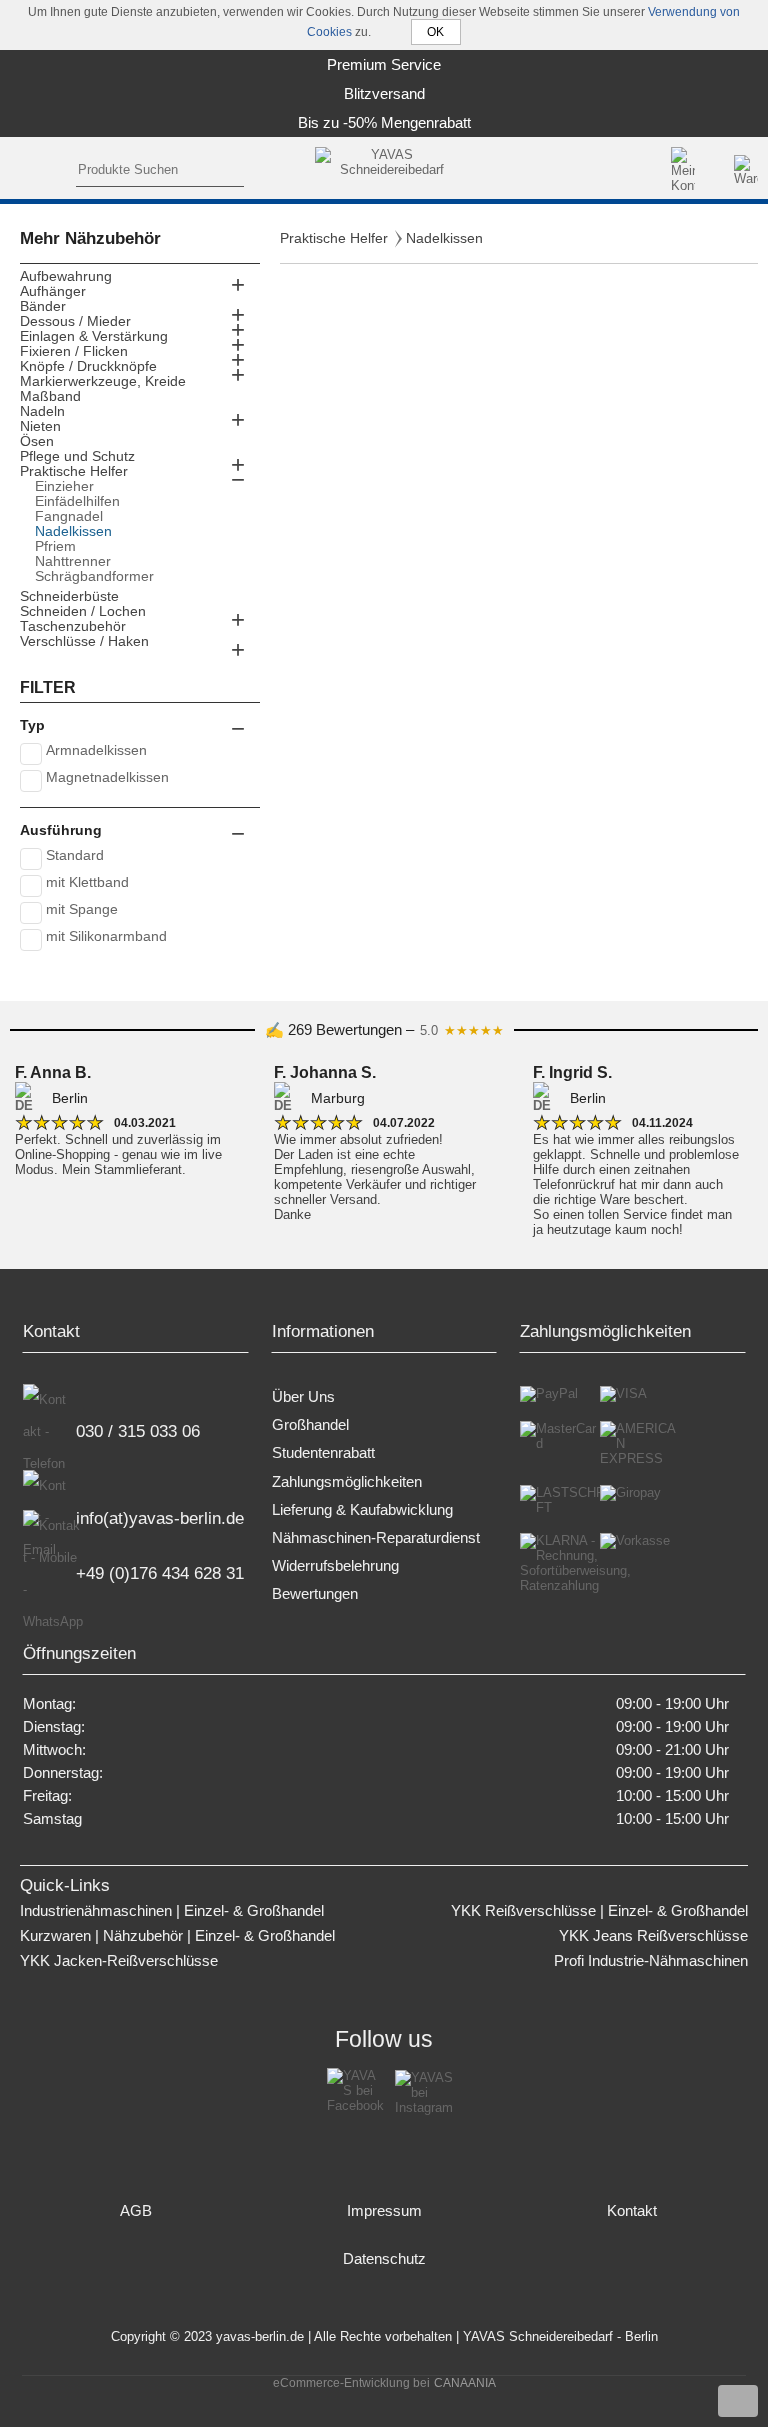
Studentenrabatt (323, 1453)
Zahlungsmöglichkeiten (347, 1482)
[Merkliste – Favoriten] (716, 170)
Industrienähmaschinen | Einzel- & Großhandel (172, 1911)
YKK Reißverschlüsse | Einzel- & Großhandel (599, 1911)
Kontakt (632, 2211)
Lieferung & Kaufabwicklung (362, 1510)
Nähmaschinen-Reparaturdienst (376, 1538)
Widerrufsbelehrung (335, 1566)
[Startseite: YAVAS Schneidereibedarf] (384, 170)
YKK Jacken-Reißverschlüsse (119, 1961)
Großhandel (310, 1425)
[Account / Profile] (683, 170)
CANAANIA (465, 2383)
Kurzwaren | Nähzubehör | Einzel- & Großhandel (177, 1936)
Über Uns (303, 1397)
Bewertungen (315, 1594)
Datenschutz (384, 2259)
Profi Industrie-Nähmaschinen (651, 1961)
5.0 (462, 1030)
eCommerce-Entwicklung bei (351, 2383)
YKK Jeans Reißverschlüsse (653, 1936)
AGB (136, 2211)
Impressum (384, 2211)
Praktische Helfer (334, 238)
